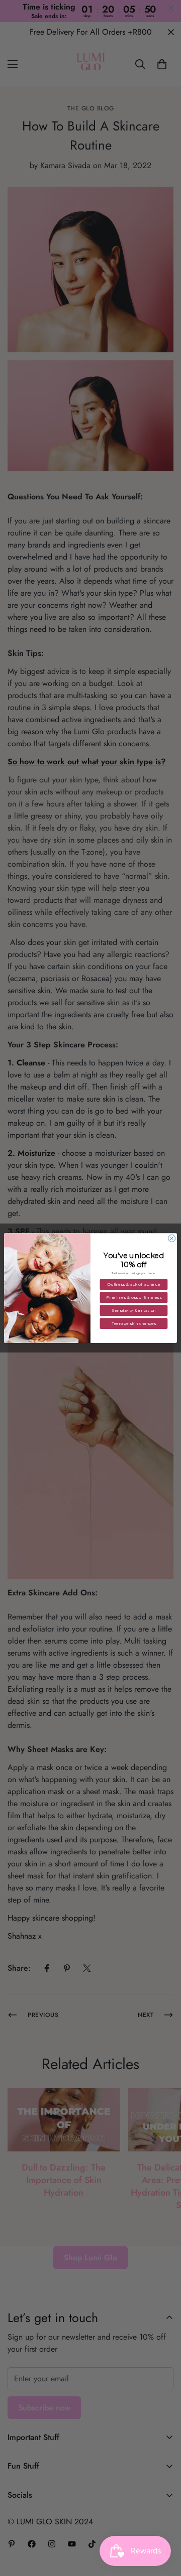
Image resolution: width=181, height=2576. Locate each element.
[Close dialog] (172, 1238)
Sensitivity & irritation (133, 1310)
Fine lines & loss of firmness (133, 1297)
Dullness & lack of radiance (133, 1285)
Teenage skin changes (134, 1323)
